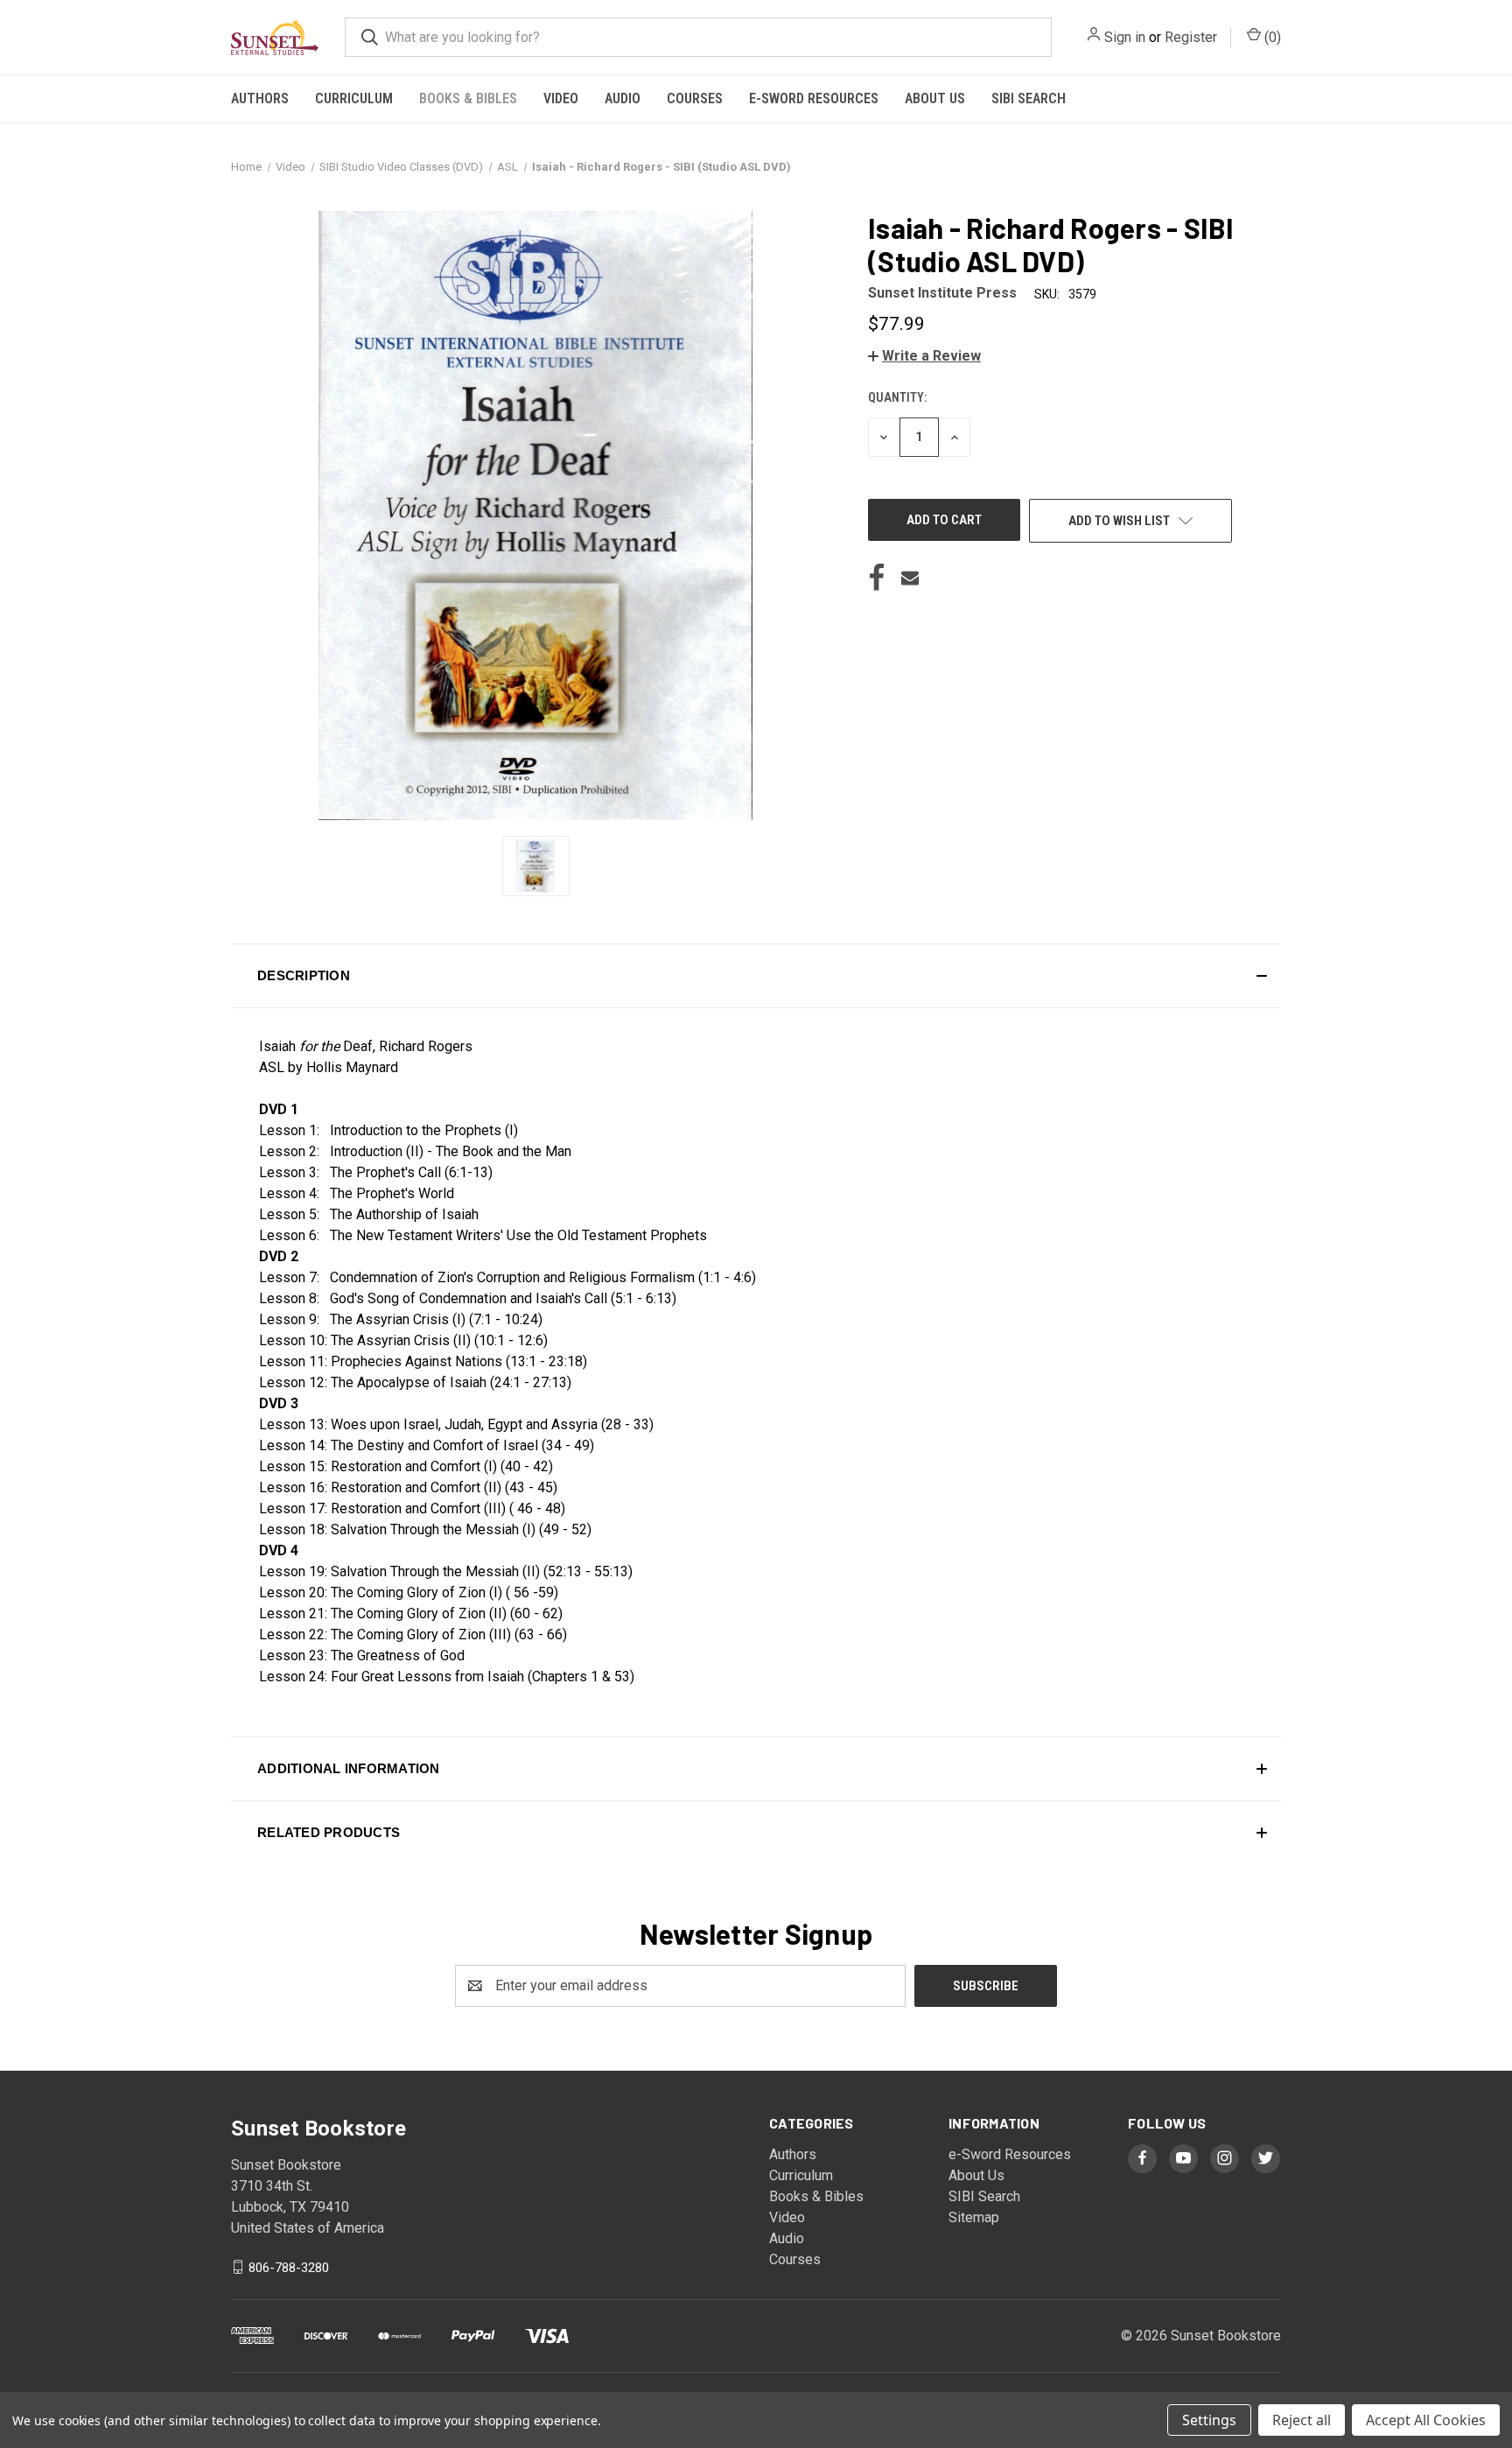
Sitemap (974, 2217)
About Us (935, 98)
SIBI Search (1029, 98)
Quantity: (897, 397)
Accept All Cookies (1426, 2420)
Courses (695, 98)
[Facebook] (877, 578)
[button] (924, 356)
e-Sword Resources (814, 98)
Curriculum (354, 98)
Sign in (1125, 37)
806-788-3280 (289, 2267)
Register (1191, 37)
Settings (1209, 2420)
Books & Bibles (468, 98)
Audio (623, 98)
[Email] (910, 578)
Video (561, 98)
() (1271, 37)
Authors (260, 98)
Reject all (1302, 2420)
